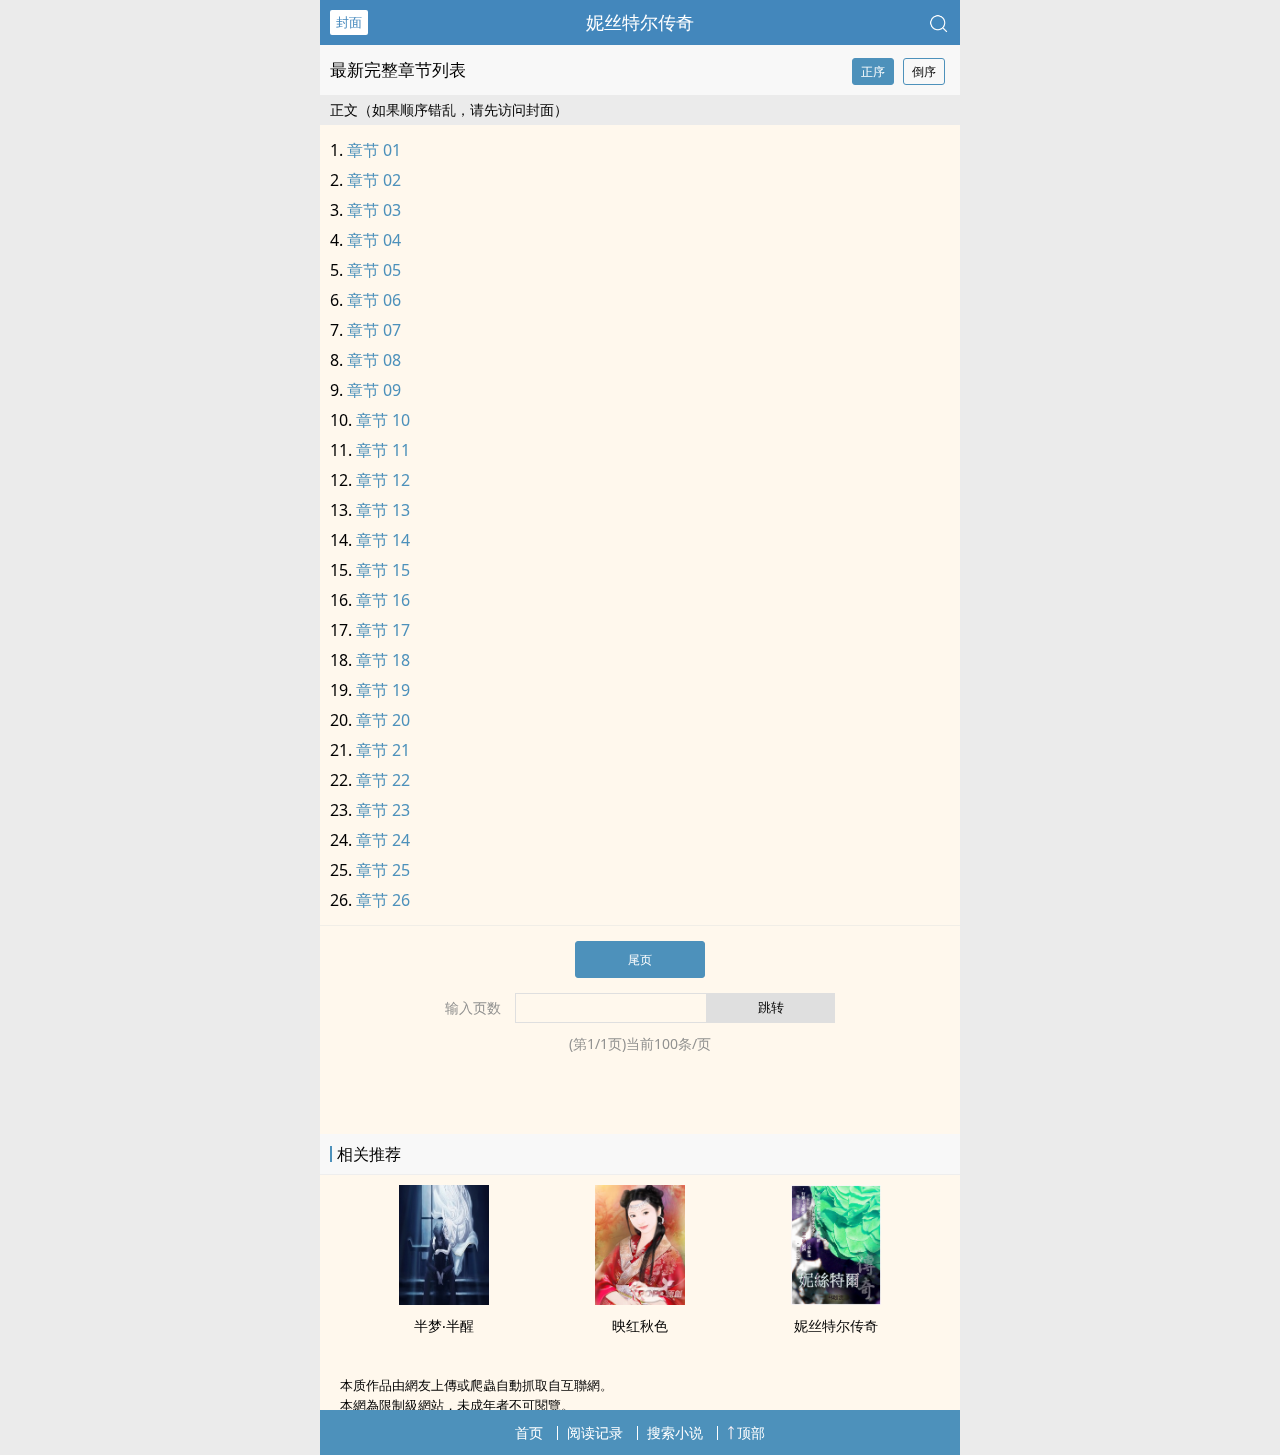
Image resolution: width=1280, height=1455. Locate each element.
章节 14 (383, 540)
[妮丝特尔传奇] (836, 1299)
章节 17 (383, 630)
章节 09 (374, 390)
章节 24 (383, 840)
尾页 (640, 959)
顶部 (751, 1432)
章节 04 (374, 240)
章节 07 (374, 330)
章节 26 (383, 900)
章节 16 (383, 600)
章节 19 (383, 690)
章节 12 (383, 480)
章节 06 (374, 300)
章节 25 (383, 870)
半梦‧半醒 (444, 1325)
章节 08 (374, 360)
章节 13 (383, 510)
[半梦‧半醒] (444, 1299)
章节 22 (383, 780)
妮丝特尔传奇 (640, 22)
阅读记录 (595, 1432)
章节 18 (383, 660)
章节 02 (374, 180)
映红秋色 (640, 1325)
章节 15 (383, 570)
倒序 (924, 71)
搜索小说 (675, 1432)
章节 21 (383, 750)
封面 (349, 22)
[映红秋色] (640, 1299)
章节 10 (383, 420)
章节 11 (383, 450)
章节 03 (374, 210)
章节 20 (383, 720)
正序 (873, 71)
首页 (529, 1432)
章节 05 (374, 270)
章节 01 (374, 150)
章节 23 (383, 810)
